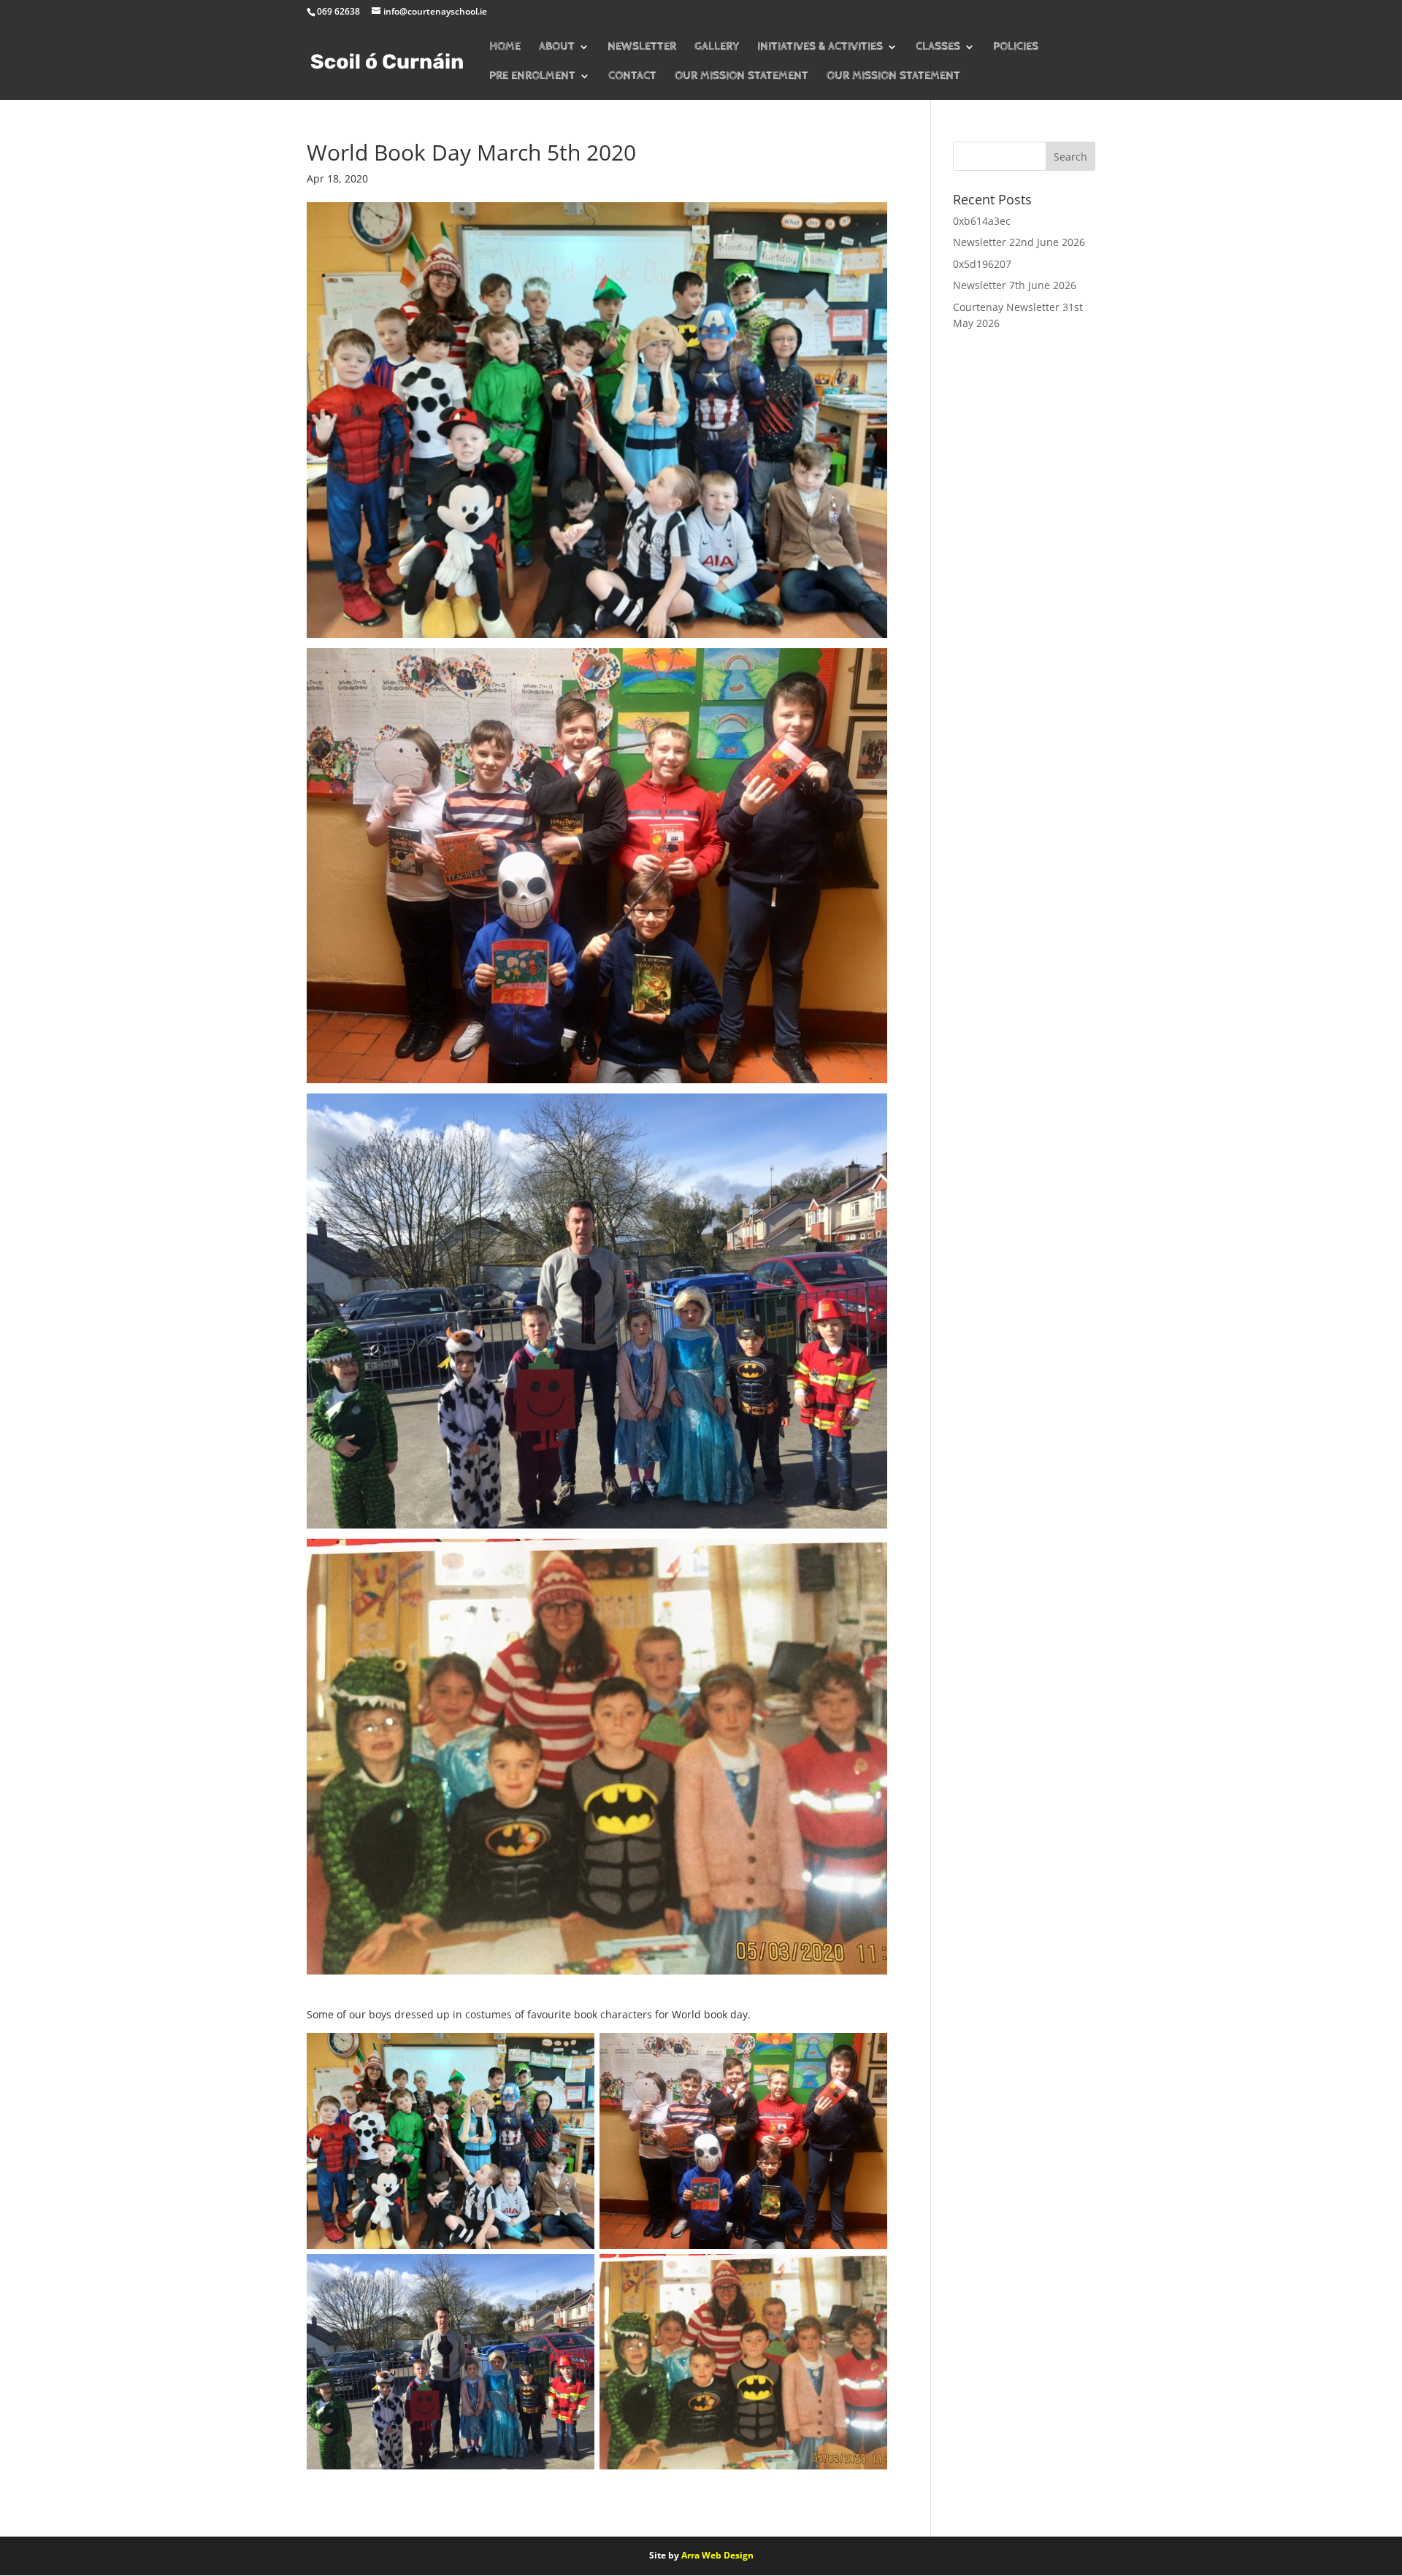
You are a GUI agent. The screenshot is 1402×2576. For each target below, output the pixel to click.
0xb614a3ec (982, 221)
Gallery (717, 47)
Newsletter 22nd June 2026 (1019, 242)
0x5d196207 (982, 264)
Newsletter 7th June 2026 (1015, 285)
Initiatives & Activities (820, 47)
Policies (1016, 47)
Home (505, 47)
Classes (938, 47)
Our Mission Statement (742, 77)
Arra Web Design (717, 2555)
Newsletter (642, 47)
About (557, 47)
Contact (632, 77)
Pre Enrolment (532, 77)
